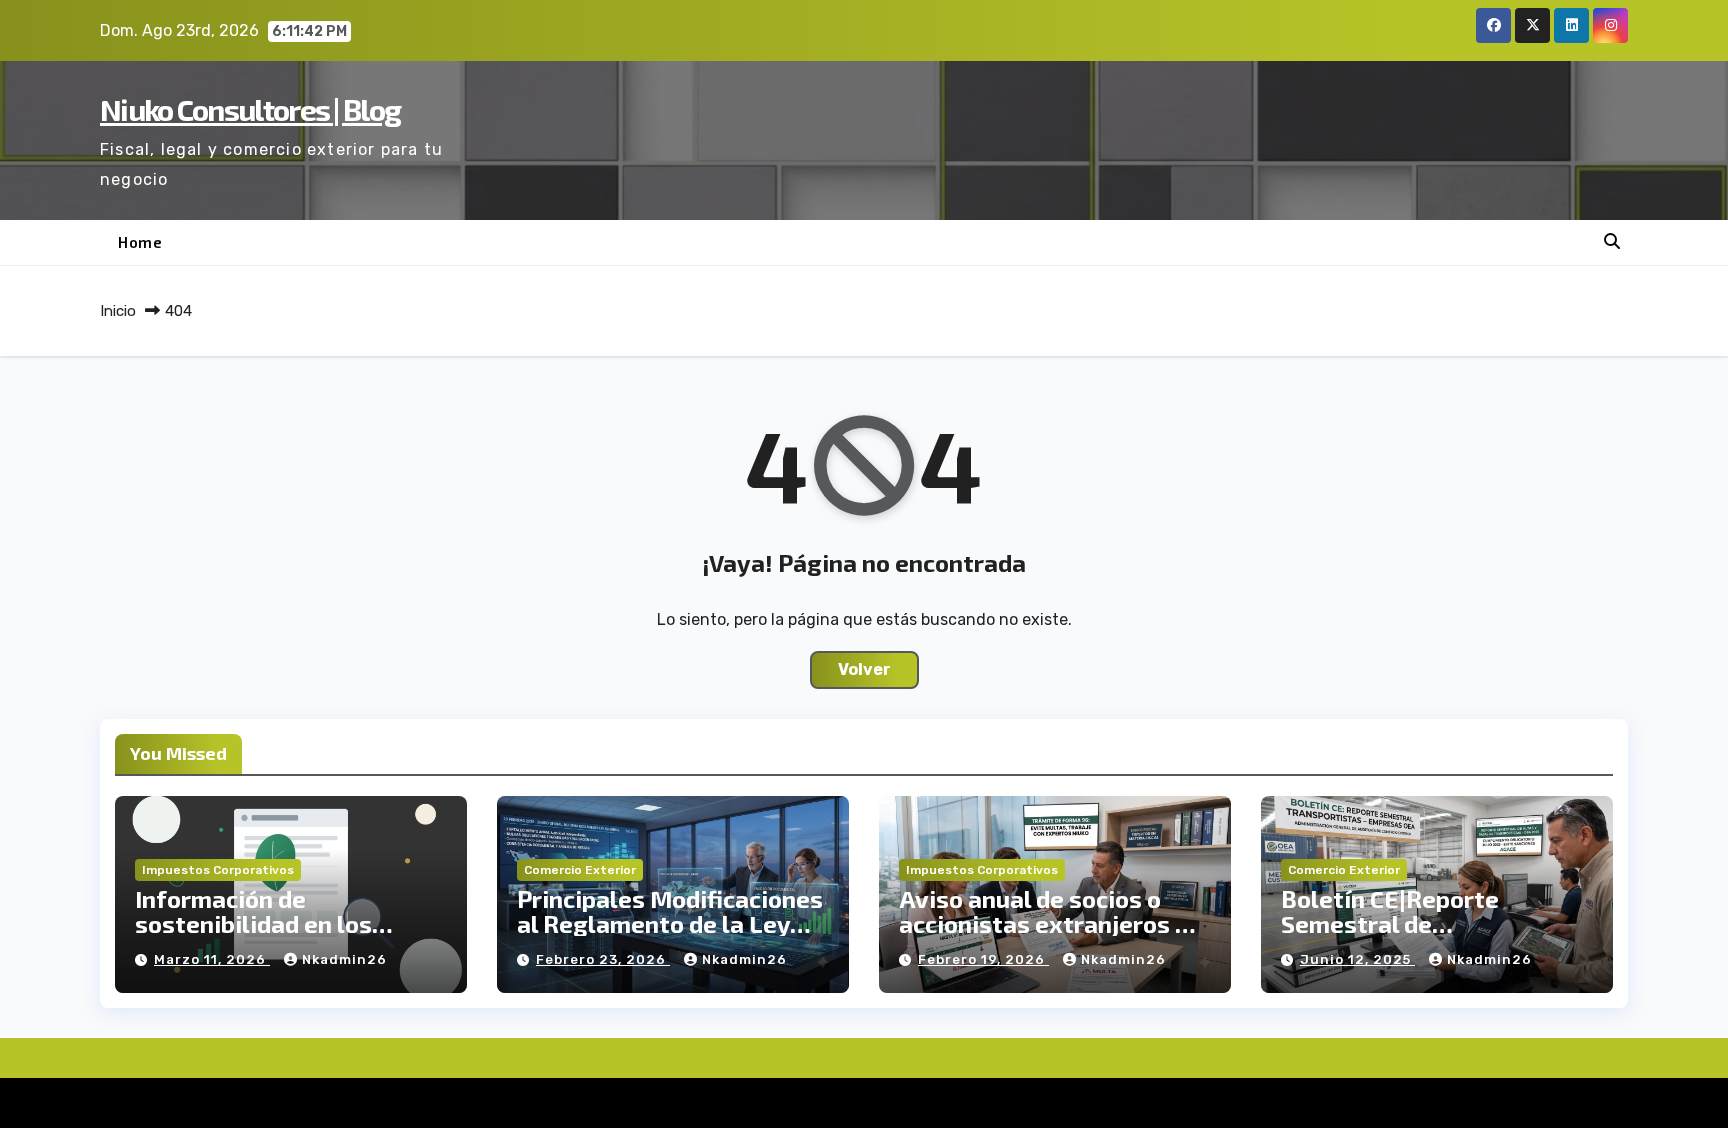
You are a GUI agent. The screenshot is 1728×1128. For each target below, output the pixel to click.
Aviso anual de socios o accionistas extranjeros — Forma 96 (1047, 923)
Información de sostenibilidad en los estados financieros (253, 923)
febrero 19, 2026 (983, 959)
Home (140, 242)
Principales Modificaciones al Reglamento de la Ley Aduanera (670, 923)
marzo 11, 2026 (212, 959)
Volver (864, 669)
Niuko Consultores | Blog (250, 109)
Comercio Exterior (580, 870)
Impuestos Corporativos (218, 870)
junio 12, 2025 (1357, 959)
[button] (1612, 241)
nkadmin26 (344, 959)
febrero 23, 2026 (603, 959)
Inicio (118, 311)
